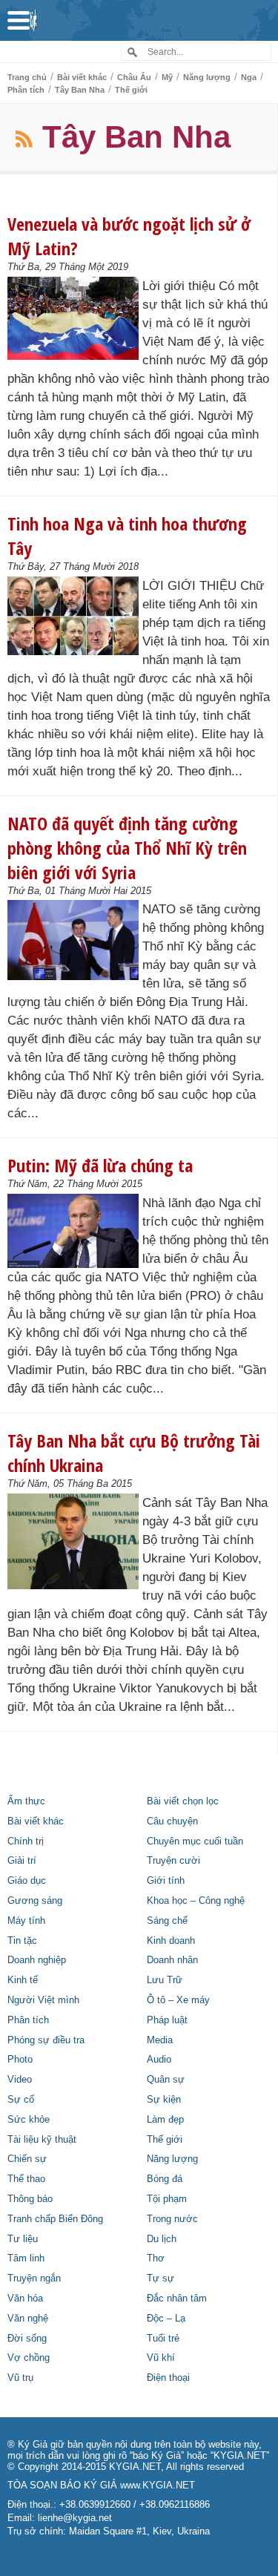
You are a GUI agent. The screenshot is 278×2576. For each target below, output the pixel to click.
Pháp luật (167, 2020)
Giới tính (166, 1881)
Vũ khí (161, 2358)
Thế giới (131, 90)
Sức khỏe (29, 2120)
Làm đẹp (165, 2120)
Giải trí (22, 1861)
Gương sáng (35, 1901)
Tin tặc (22, 1941)
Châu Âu (134, 77)
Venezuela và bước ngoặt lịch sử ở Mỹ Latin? (129, 236)
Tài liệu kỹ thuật (42, 2140)
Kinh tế (23, 1980)
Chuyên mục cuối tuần (195, 1841)
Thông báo (30, 2199)
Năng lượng (207, 77)
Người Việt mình (43, 2000)
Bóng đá (165, 2179)
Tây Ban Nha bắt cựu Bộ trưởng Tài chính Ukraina (134, 1453)
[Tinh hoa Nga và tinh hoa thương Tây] (73, 616)
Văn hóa (25, 2299)
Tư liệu (23, 2239)
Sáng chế (167, 1921)
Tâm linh (26, 2258)
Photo (20, 2060)
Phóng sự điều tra (46, 2040)
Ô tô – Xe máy (178, 2000)
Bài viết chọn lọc (183, 1801)
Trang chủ (27, 77)
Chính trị (26, 1841)
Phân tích (26, 90)
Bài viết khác (82, 77)
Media (160, 2040)
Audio (159, 2060)
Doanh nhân (172, 1960)
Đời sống (27, 2339)
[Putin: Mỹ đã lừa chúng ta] (73, 1231)
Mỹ (167, 77)
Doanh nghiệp (37, 1960)
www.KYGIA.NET (158, 2485)
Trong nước (172, 2219)
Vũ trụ (20, 2378)
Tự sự (160, 2278)
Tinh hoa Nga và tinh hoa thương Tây (127, 536)
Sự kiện (164, 2100)
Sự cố (21, 2100)
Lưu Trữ (165, 1980)
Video (20, 2080)
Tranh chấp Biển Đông (55, 2219)
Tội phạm (167, 2199)
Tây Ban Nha (80, 90)
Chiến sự (27, 2159)
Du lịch (162, 2239)
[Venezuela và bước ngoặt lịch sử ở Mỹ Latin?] (73, 318)
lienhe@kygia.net (75, 2518)
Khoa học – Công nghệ (196, 1901)
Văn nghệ (28, 2319)
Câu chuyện (172, 1821)
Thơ (156, 2258)
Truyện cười (173, 1861)
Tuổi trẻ (163, 2339)
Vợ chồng (29, 2358)
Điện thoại (168, 2378)
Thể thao (26, 2179)
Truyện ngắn (34, 2278)
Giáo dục (27, 1881)
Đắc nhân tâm (177, 2299)
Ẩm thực (26, 1801)
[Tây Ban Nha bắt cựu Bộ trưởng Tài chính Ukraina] (73, 1541)
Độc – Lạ (166, 2319)
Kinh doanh (171, 1941)
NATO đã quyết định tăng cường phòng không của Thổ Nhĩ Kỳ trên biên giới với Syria (127, 848)
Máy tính (26, 1921)
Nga (249, 77)
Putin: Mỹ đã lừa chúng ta (100, 1165)
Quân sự (166, 2080)
